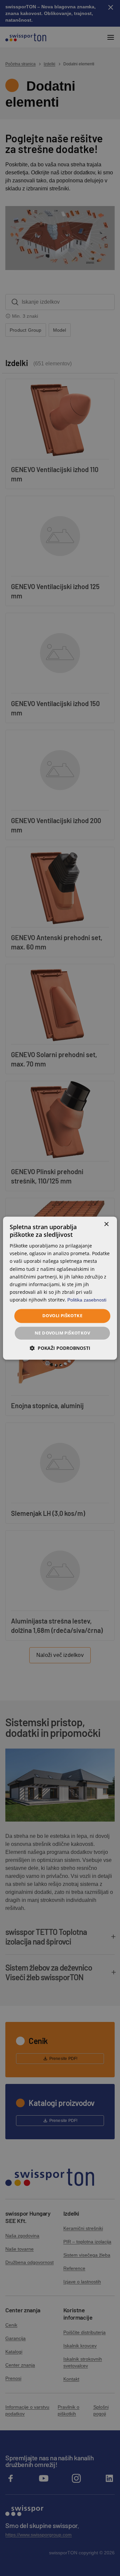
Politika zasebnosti (87, 1300)
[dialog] (60, 1288)
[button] (60, 1348)
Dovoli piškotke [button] (62, 1316)
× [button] (106, 1224)
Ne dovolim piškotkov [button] (62, 1333)
